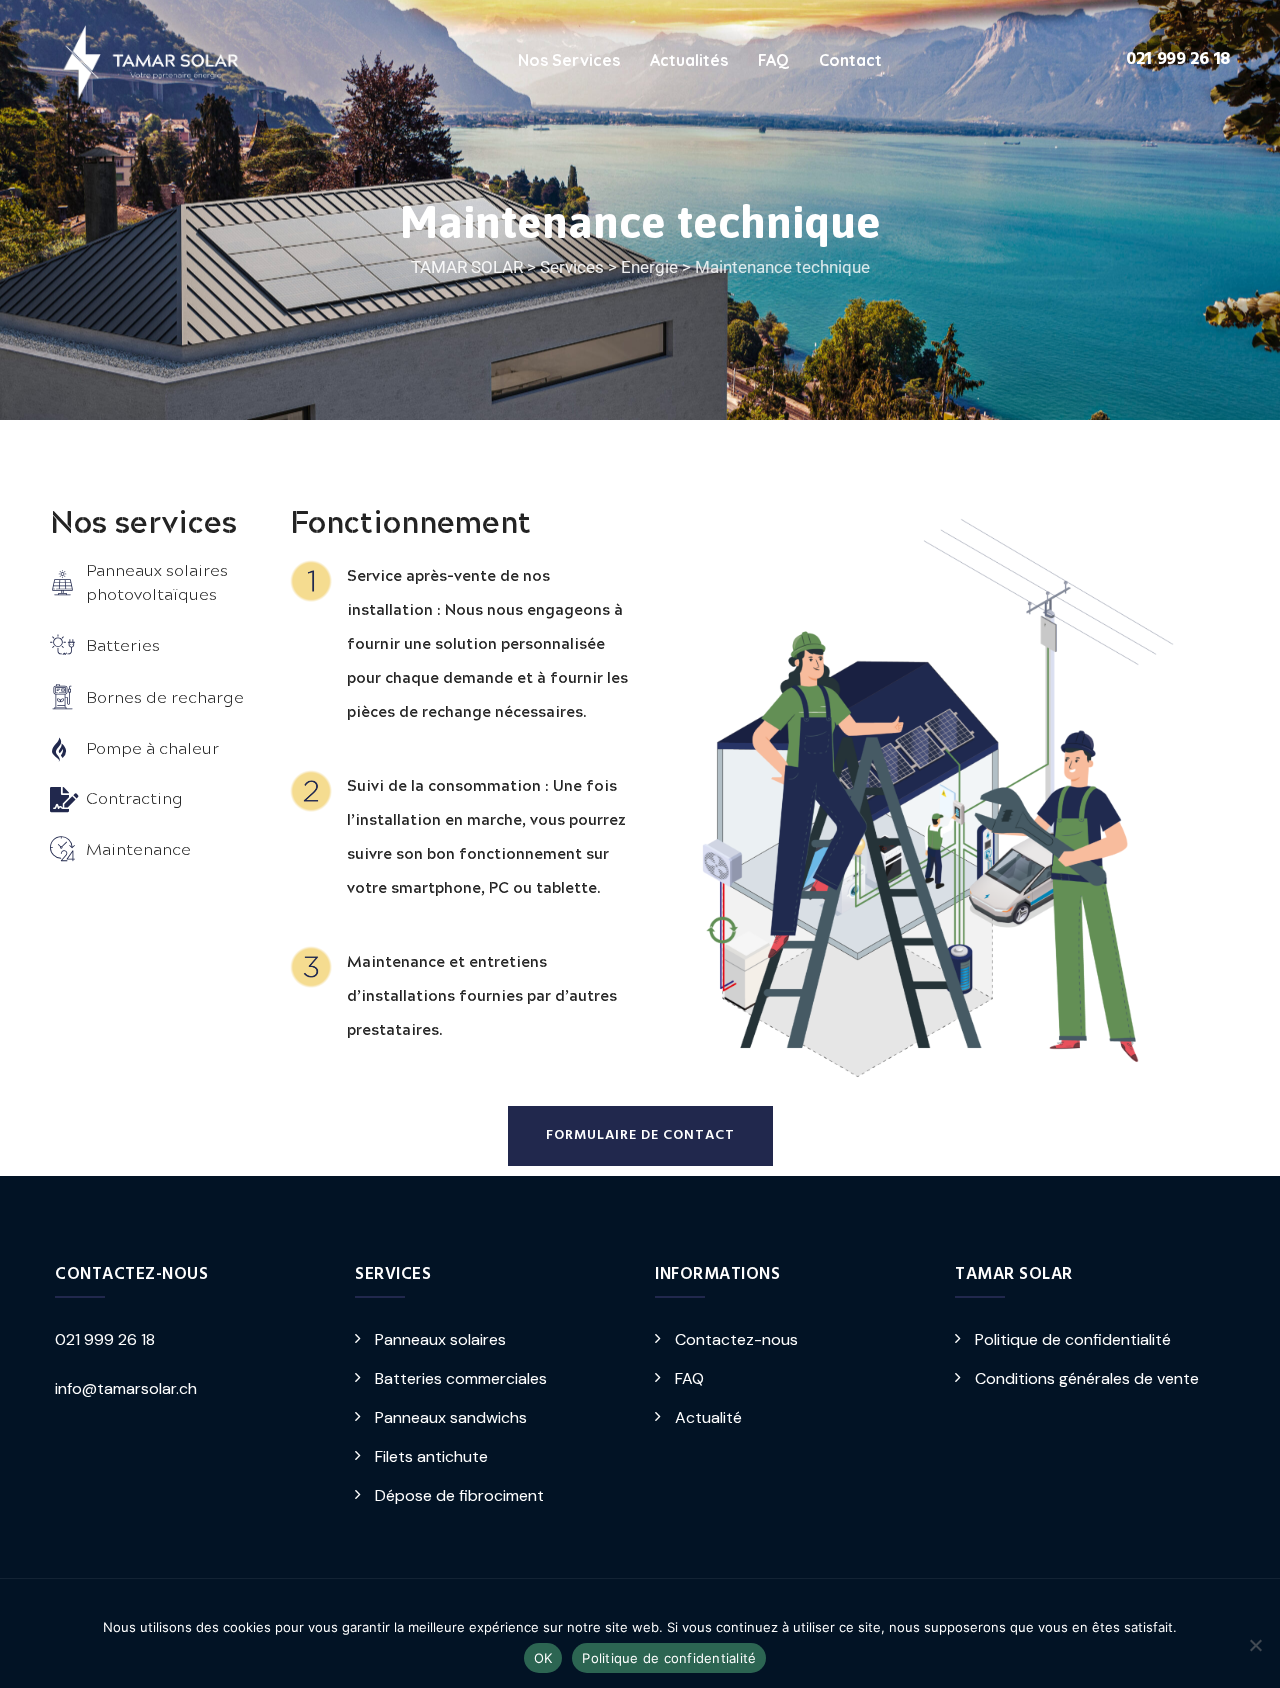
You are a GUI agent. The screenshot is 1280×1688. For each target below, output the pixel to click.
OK (543, 1658)
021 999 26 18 (1178, 59)
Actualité (708, 1417)
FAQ (773, 60)
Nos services (569, 60)
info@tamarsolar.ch (126, 1388)
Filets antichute (431, 1456)
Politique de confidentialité (1073, 1339)
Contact (850, 60)
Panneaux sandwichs (451, 1417)
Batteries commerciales (461, 1378)
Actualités (689, 60)
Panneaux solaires (440, 1339)
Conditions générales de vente (1087, 1378)
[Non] (1255, 1645)
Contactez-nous (736, 1339)
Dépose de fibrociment (459, 1495)
